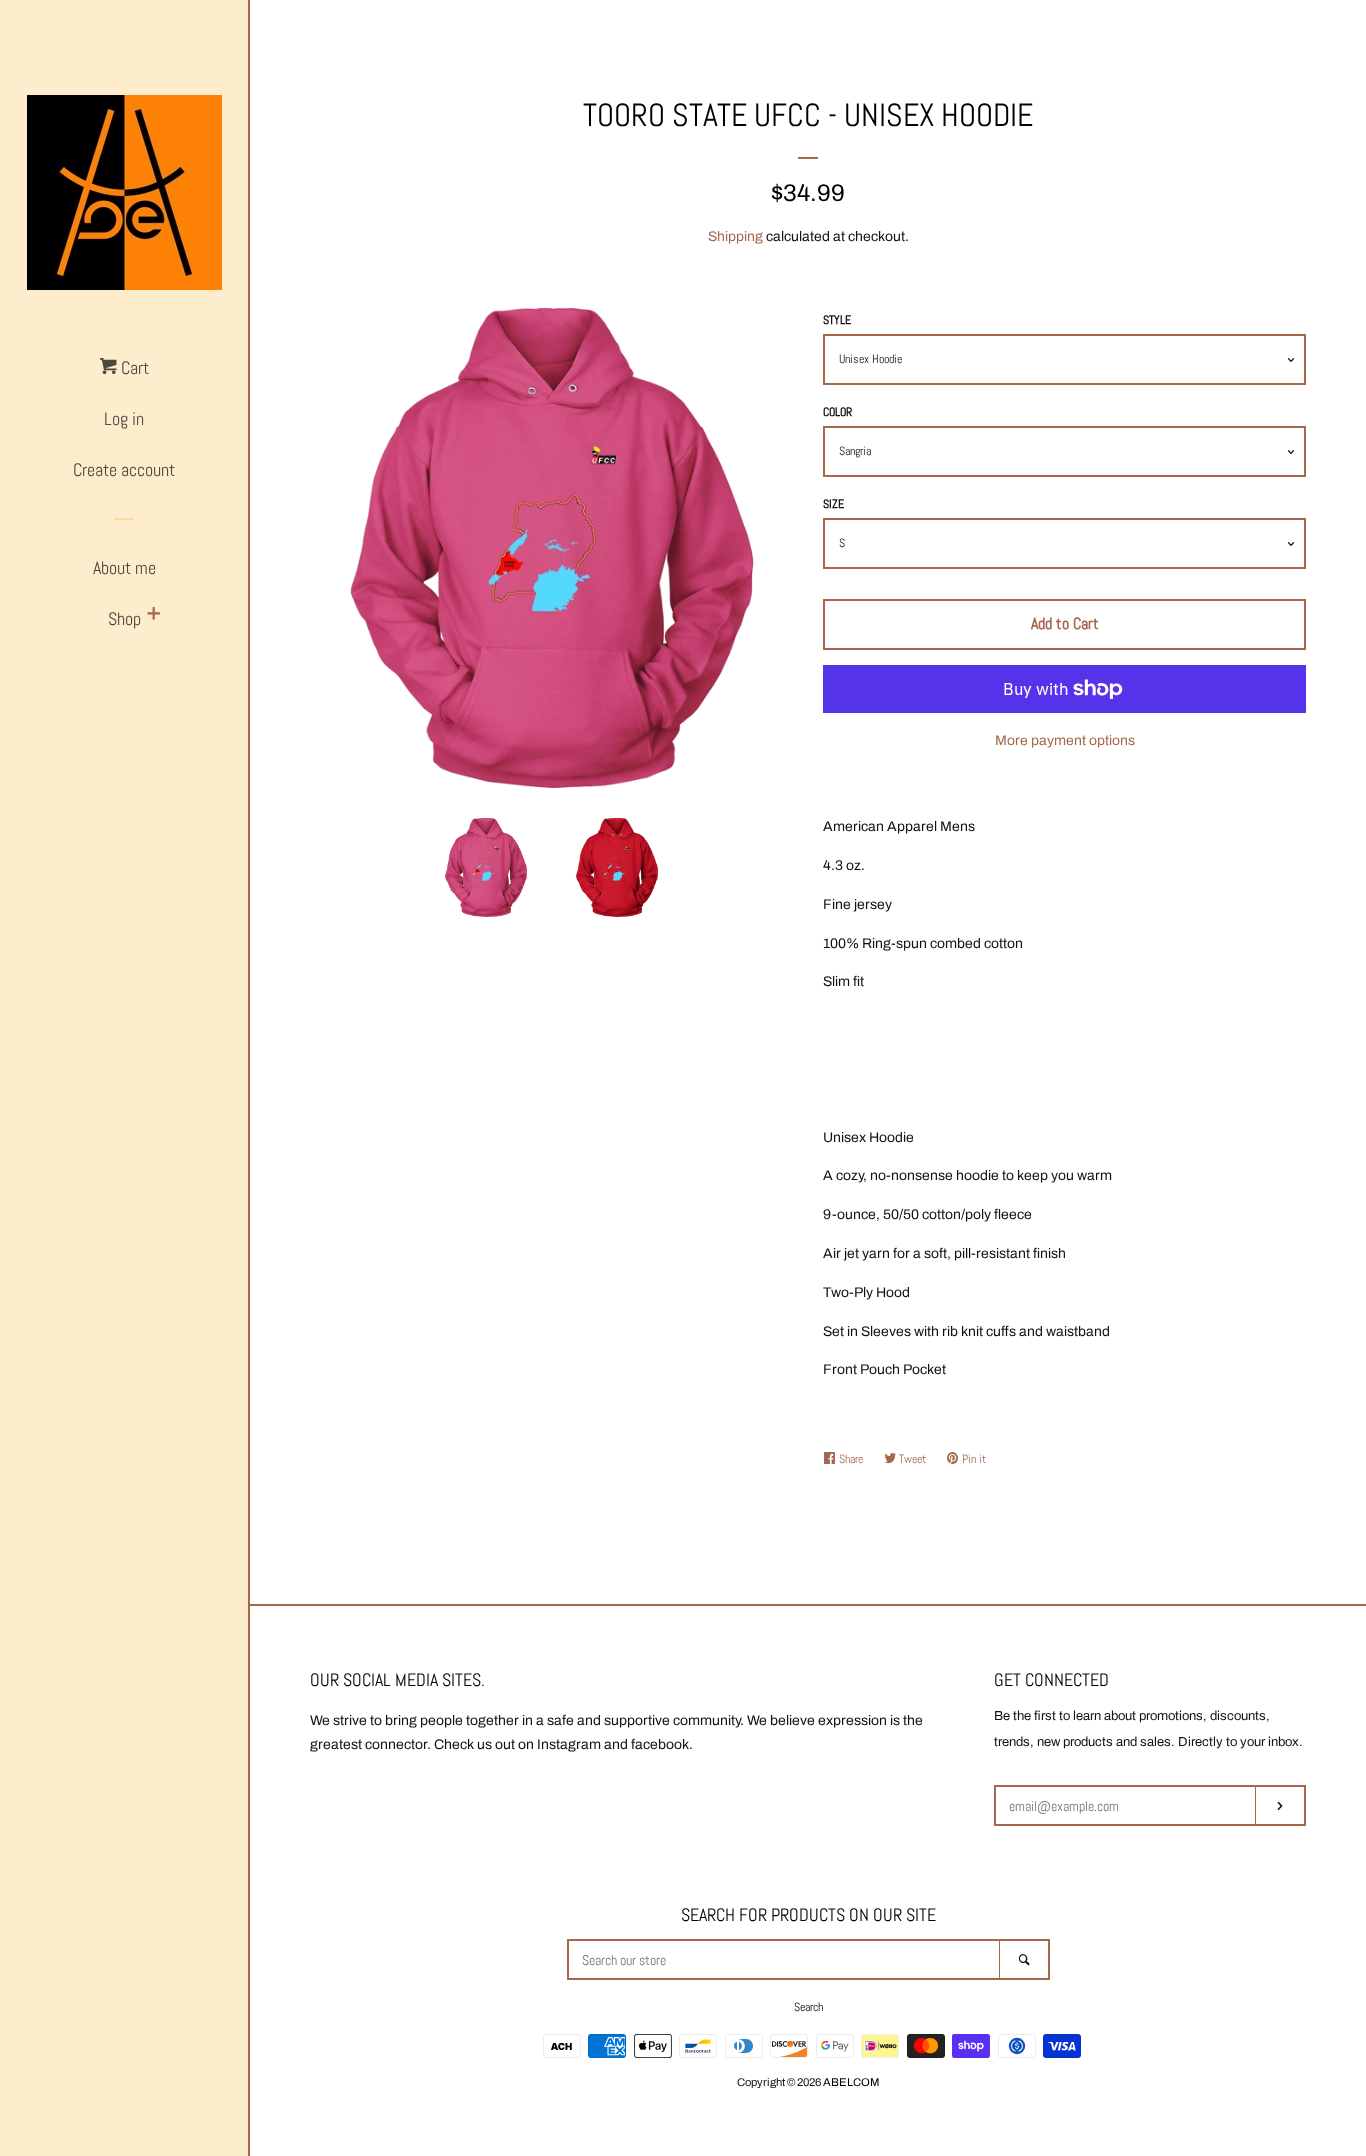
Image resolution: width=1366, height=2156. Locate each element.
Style (837, 320)
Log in (124, 418)
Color (837, 412)
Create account (124, 469)
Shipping (735, 236)
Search (808, 2007)
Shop (124, 618)
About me (124, 567)
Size (833, 504)
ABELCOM (851, 2082)
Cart (133, 367)
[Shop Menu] (154, 615)
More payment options (1065, 740)
